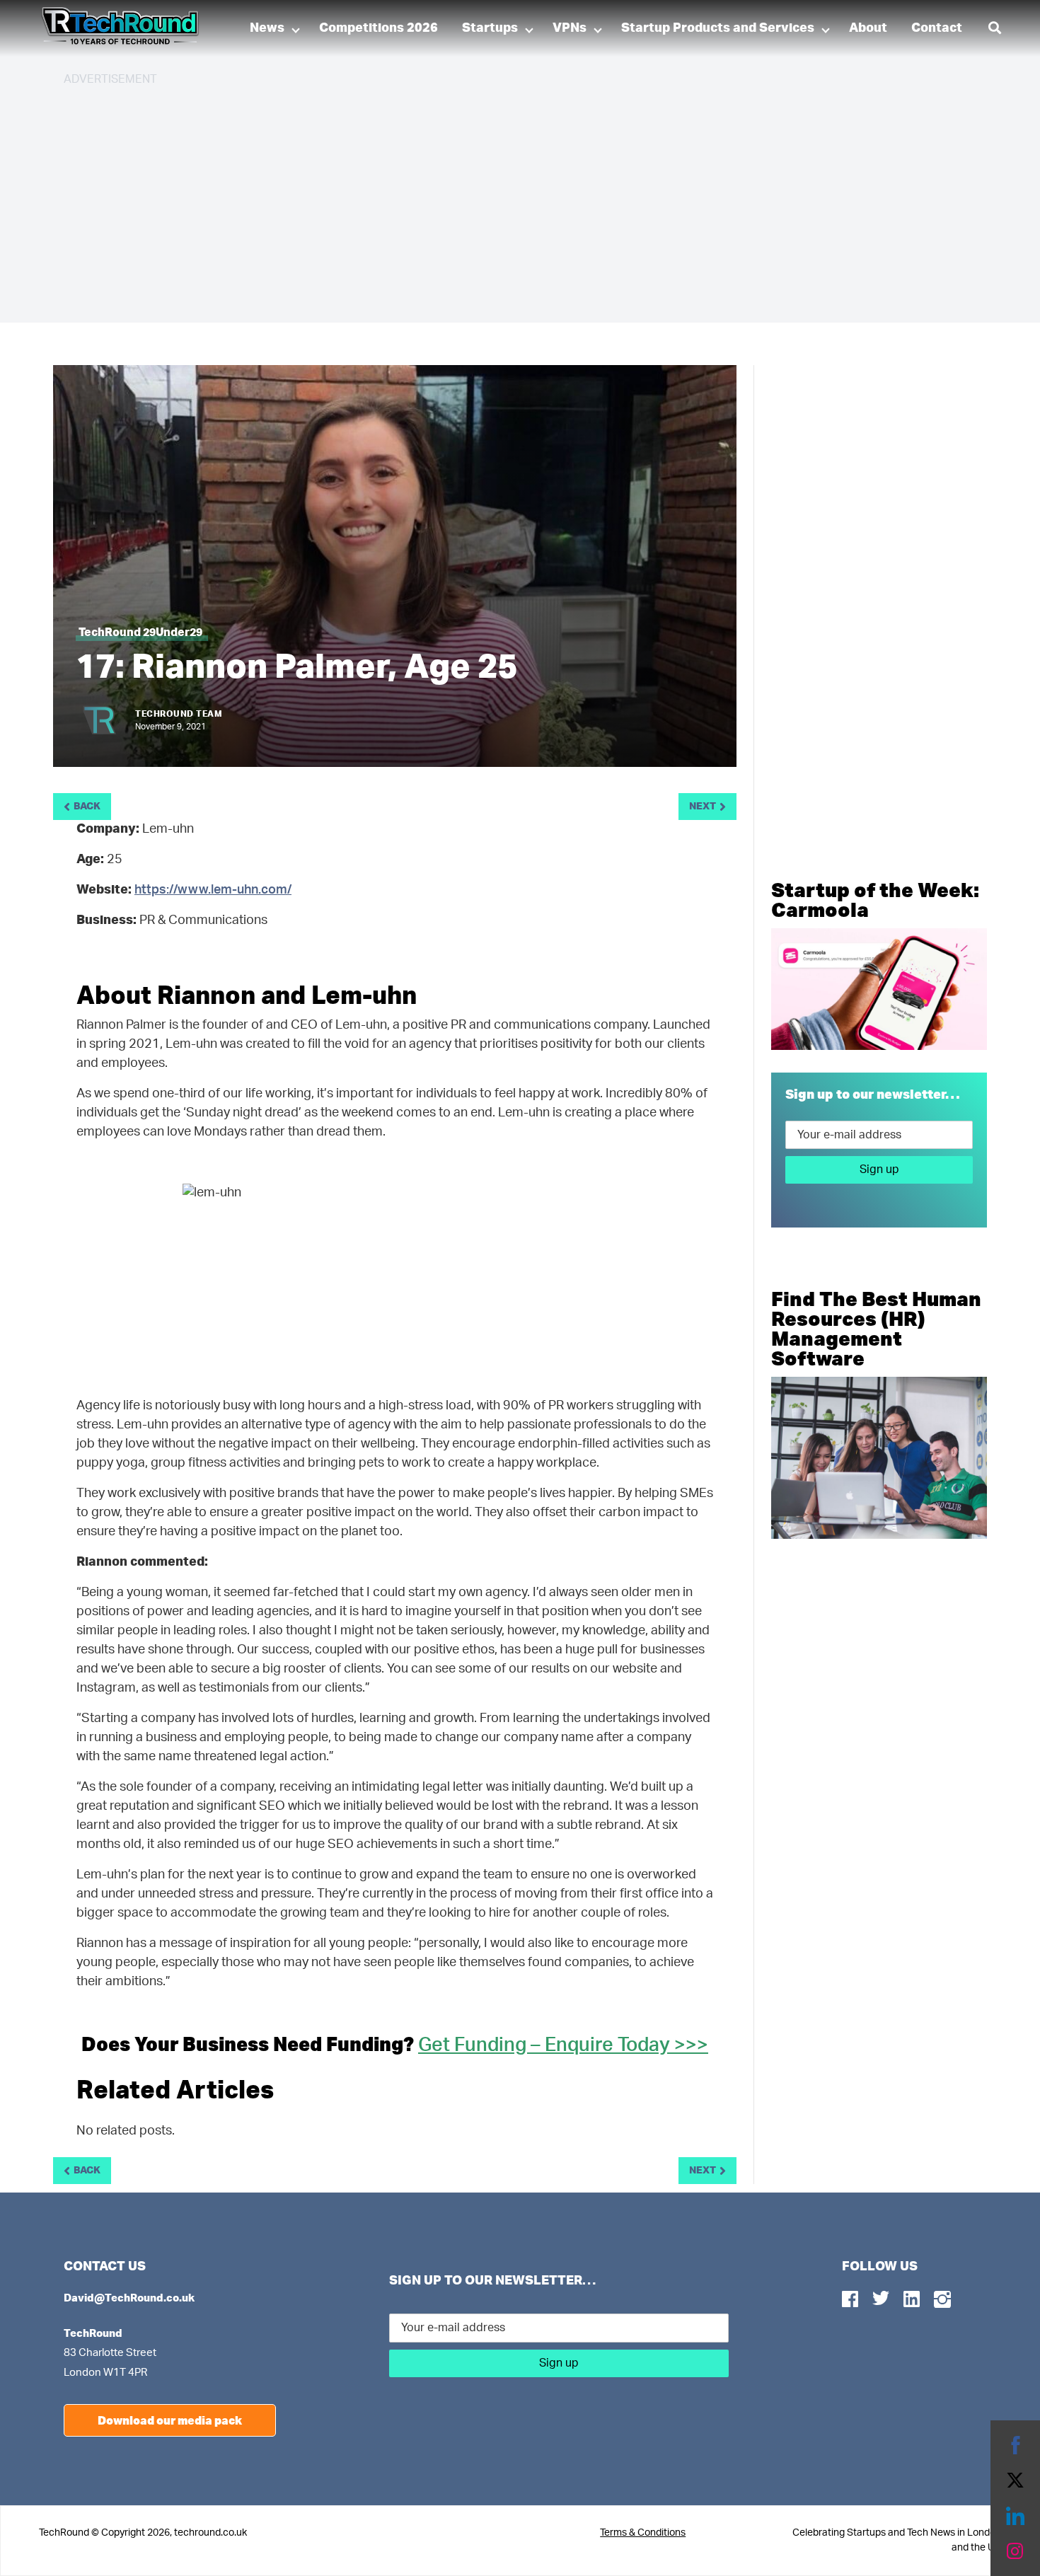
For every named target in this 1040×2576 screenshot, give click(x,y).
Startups (490, 28)
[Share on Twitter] (1015, 2480)
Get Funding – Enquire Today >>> (563, 2045)
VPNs (570, 28)
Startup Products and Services (718, 28)
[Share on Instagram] (1015, 2551)
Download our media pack (170, 2420)
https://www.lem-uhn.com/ (213, 890)
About (868, 28)
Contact (937, 28)
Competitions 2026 (379, 28)
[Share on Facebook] (1015, 2445)
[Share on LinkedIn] (1015, 2516)
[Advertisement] (488, 198)
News (267, 28)
